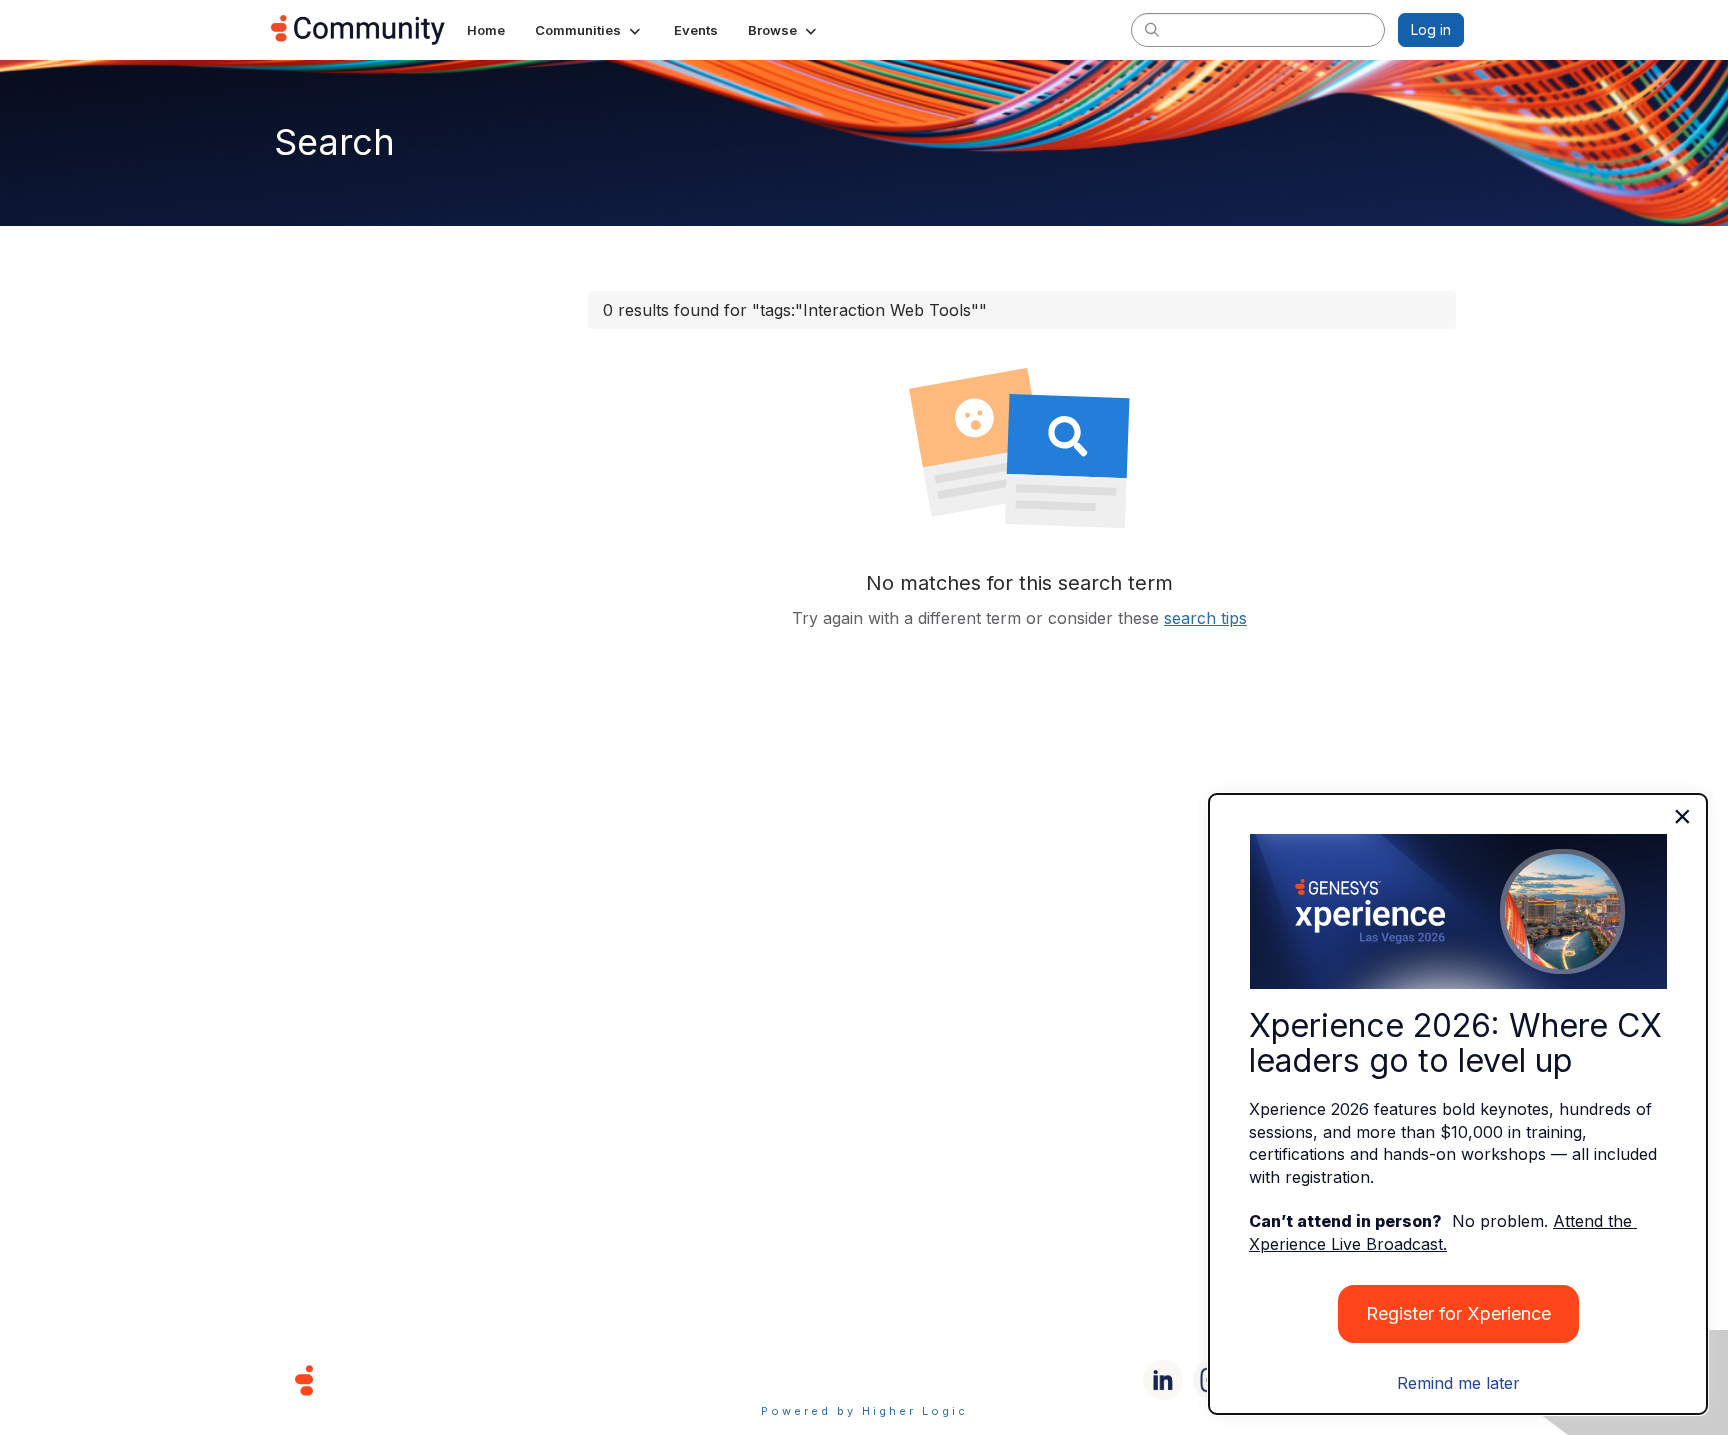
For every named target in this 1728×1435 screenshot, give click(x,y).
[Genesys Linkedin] (1163, 1380)
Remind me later (1458, 1383)
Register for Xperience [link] (1458, 1313)
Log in (1431, 29)
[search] (1152, 29)
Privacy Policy (928, 1379)
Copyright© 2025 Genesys (441, 1379)
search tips (1205, 618)
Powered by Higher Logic (864, 1411)
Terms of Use (793, 1379)
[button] (589, 30)
